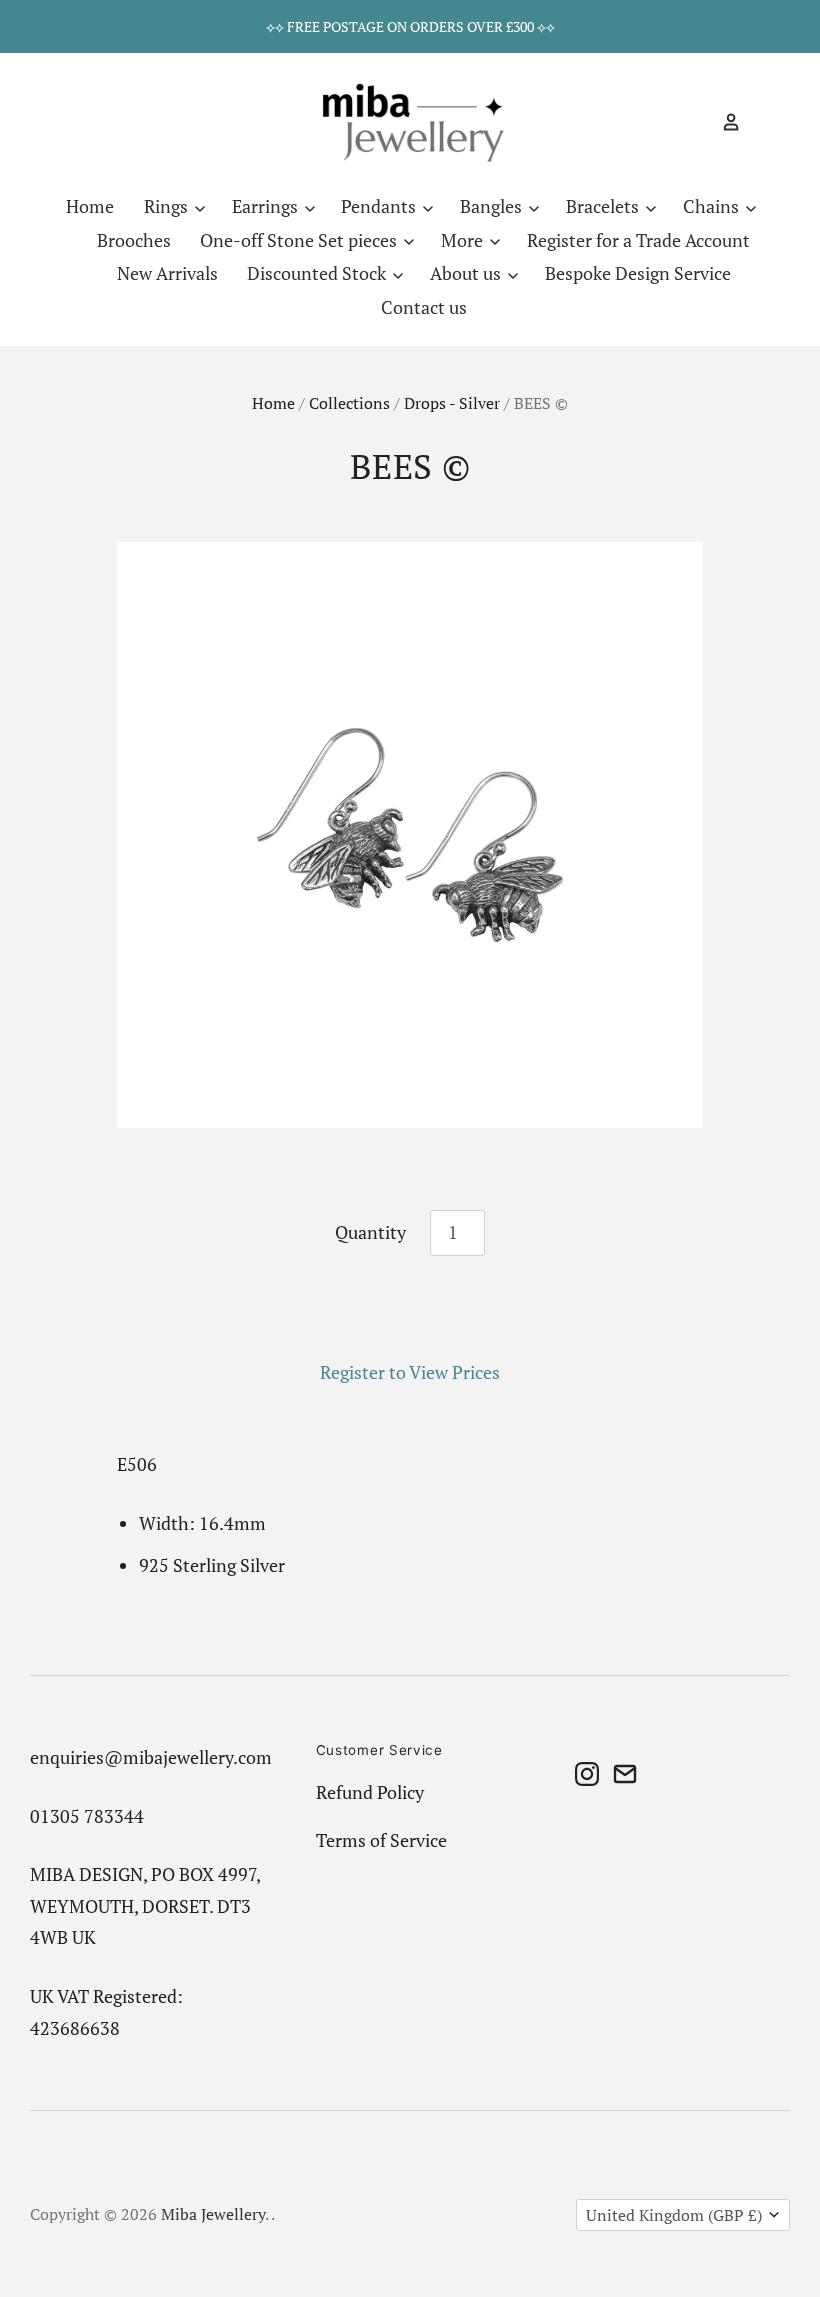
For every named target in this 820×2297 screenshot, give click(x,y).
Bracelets (604, 206)
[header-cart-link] (758, 122)
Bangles (493, 206)
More (464, 240)
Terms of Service (381, 1840)
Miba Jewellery (213, 2214)
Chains (713, 206)
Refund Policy (370, 1792)
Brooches (134, 240)
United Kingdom (674, 2215)
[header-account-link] (723, 122)
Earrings (267, 206)
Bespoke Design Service (638, 273)
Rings (168, 206)
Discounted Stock (318, 273)
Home (90, 206)
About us (467, 273)
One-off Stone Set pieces (300, 240)
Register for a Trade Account (638, 240)
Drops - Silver (452, 403)
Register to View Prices (410, 1372)
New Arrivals (167, 273)
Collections (349, 403)
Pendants (380, 206)
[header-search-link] (696, 122)
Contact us (424, 307)
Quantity (370, 1232)
